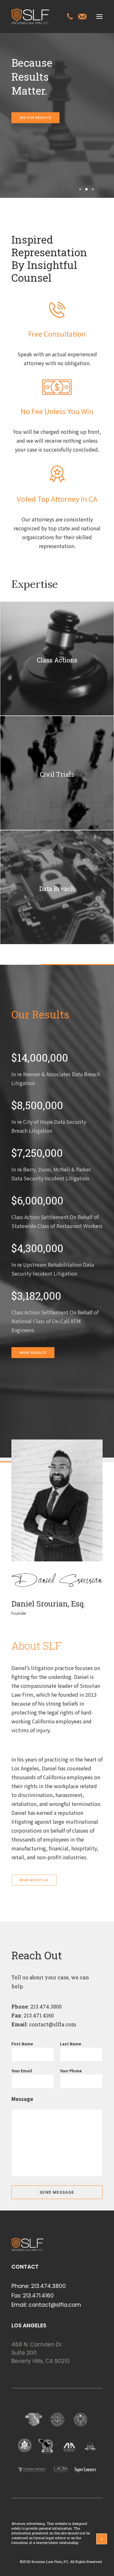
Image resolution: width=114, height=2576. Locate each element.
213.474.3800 (45, 2006)
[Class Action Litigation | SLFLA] (30, 17)
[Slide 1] (80, 189)
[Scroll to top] (102, 2538)
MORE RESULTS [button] (33, 1353)
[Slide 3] (92, 189)
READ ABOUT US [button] (34, 1880)
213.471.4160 (38, 2296)
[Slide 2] (86, 189)
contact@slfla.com (52, 2024)
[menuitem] (70, 17)
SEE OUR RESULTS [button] (36, 118)
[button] (99, 17)
